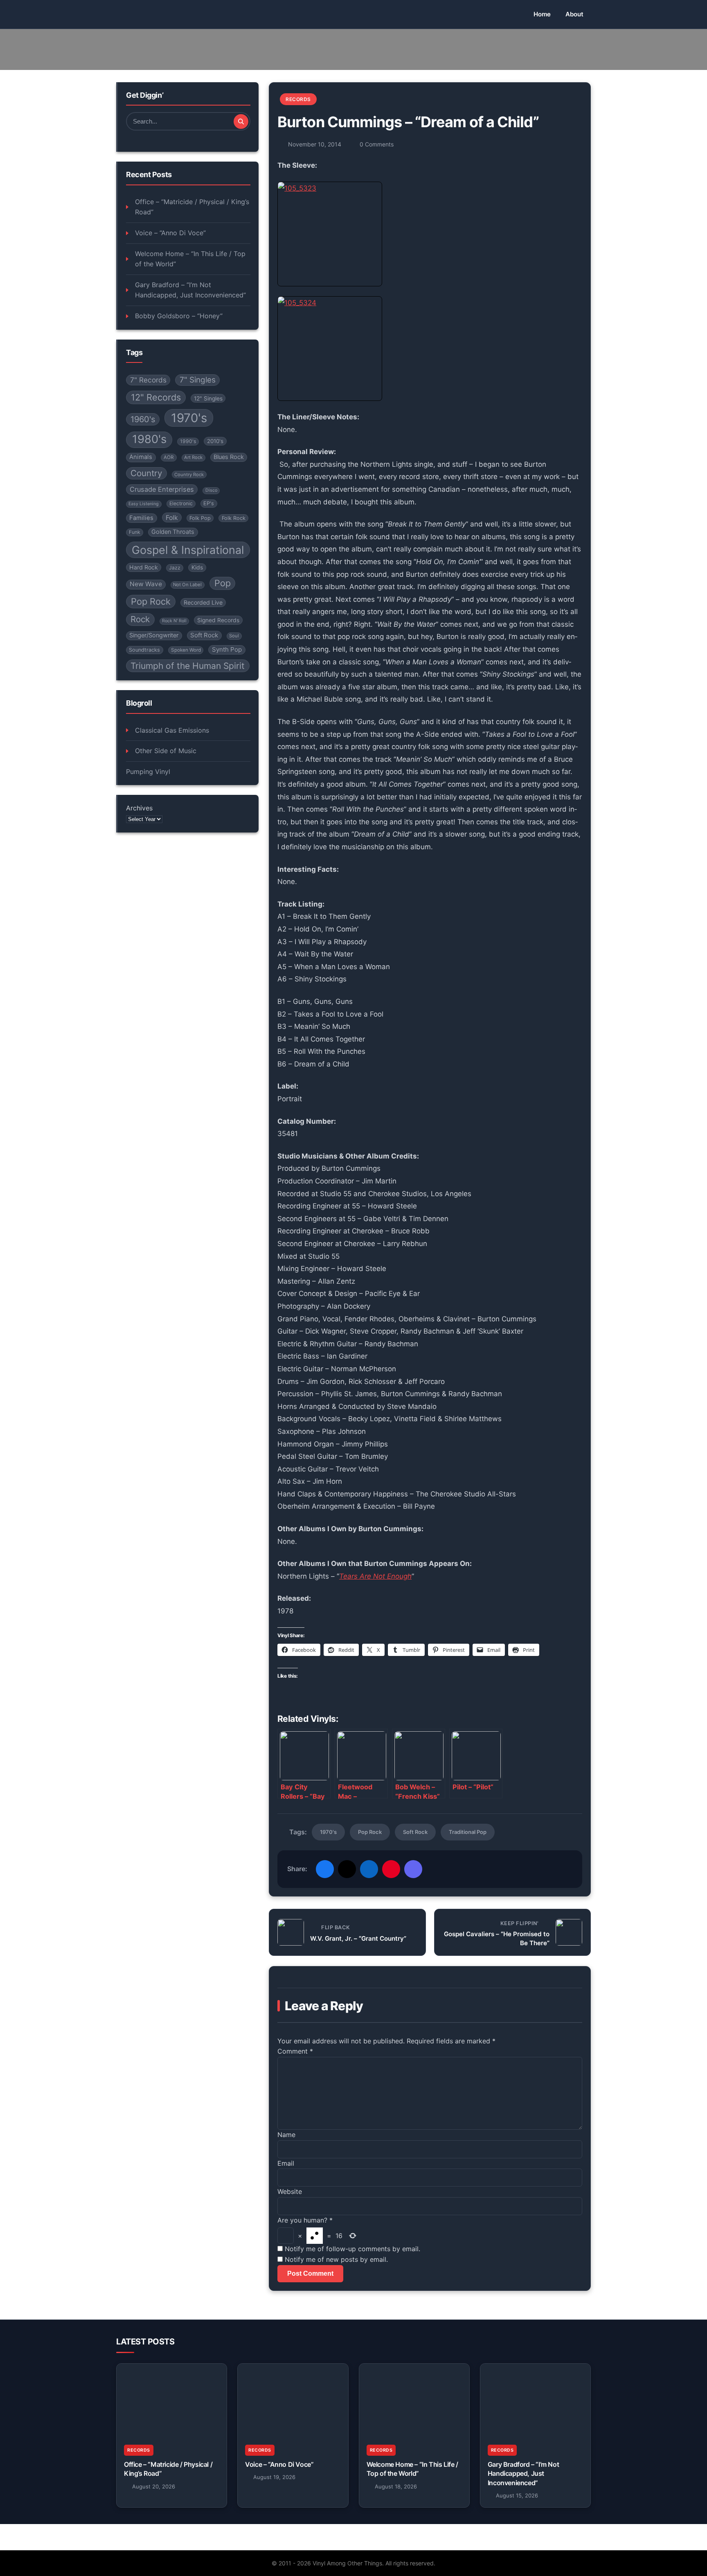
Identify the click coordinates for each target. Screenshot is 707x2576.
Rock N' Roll (174, 621)
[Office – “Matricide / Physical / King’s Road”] (172, 2401)
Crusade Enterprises (162, 489)
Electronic (181, 503)
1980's (149, 439)
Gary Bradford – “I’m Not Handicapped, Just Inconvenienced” (190, 290)
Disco (211, 490)
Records (298, 99)
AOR (169, 457)
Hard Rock (144, 567)
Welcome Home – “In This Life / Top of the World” (190, 259)
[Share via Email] (413, 1869)
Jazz (175, 568)
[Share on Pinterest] (391, 1869)
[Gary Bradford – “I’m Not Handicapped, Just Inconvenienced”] (535, 2401)
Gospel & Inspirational (188, 550)
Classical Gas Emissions (172, 730)
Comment (295, 2051)
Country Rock (189, 475)
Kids (197, 567)
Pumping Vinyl (148, 772)
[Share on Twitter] (347, 1869)
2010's (215, 441)
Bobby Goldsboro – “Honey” (179, 316)
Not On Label (187, 585)
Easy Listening (144, 504)
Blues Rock (229, 457)
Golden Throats (173, 532)
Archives (139, 808)
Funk (135, 532)
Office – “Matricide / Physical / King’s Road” (192, 207)
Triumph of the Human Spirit (188, 666)
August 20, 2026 (154, 2486)
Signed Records (218, 620)
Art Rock (193, 457)
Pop (223, 583)
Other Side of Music (166, 751)
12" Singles (208, 398)
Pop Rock (151, 601)
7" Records (148, 380)
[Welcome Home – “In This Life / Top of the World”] (414, 2401)
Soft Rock (204, 635)
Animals (141, 457)
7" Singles (198, 380)
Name (286, 2135)
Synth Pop (227, 649)
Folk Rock (234, 518)
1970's (189, 418)
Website (290, 2191)
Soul (234, 636)
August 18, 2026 (396, 2486)
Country (146, 473)
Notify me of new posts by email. (336, 2259)
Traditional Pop (468, 1832)
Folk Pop (200, 518)
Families (141, 518)
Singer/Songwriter (154, 635)
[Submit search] (241, 121)
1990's (188, 441)
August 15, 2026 (517, 2495)
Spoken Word (186, 650)
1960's (143, 419)
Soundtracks (144, 650)
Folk (172, 518)
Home (542, 14)
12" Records (156, 397)
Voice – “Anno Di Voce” (170, 233)
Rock (140, 619)
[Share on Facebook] (325, 1869)
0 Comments (377, 144)
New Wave (146, 584)
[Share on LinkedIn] (369, 1869)
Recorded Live (203, 602)
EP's (209, 503)
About (574, 14)
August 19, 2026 (274, 2477)
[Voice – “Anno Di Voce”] (293, 2401)
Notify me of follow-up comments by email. (352, 2249)
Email (286, 2163)
